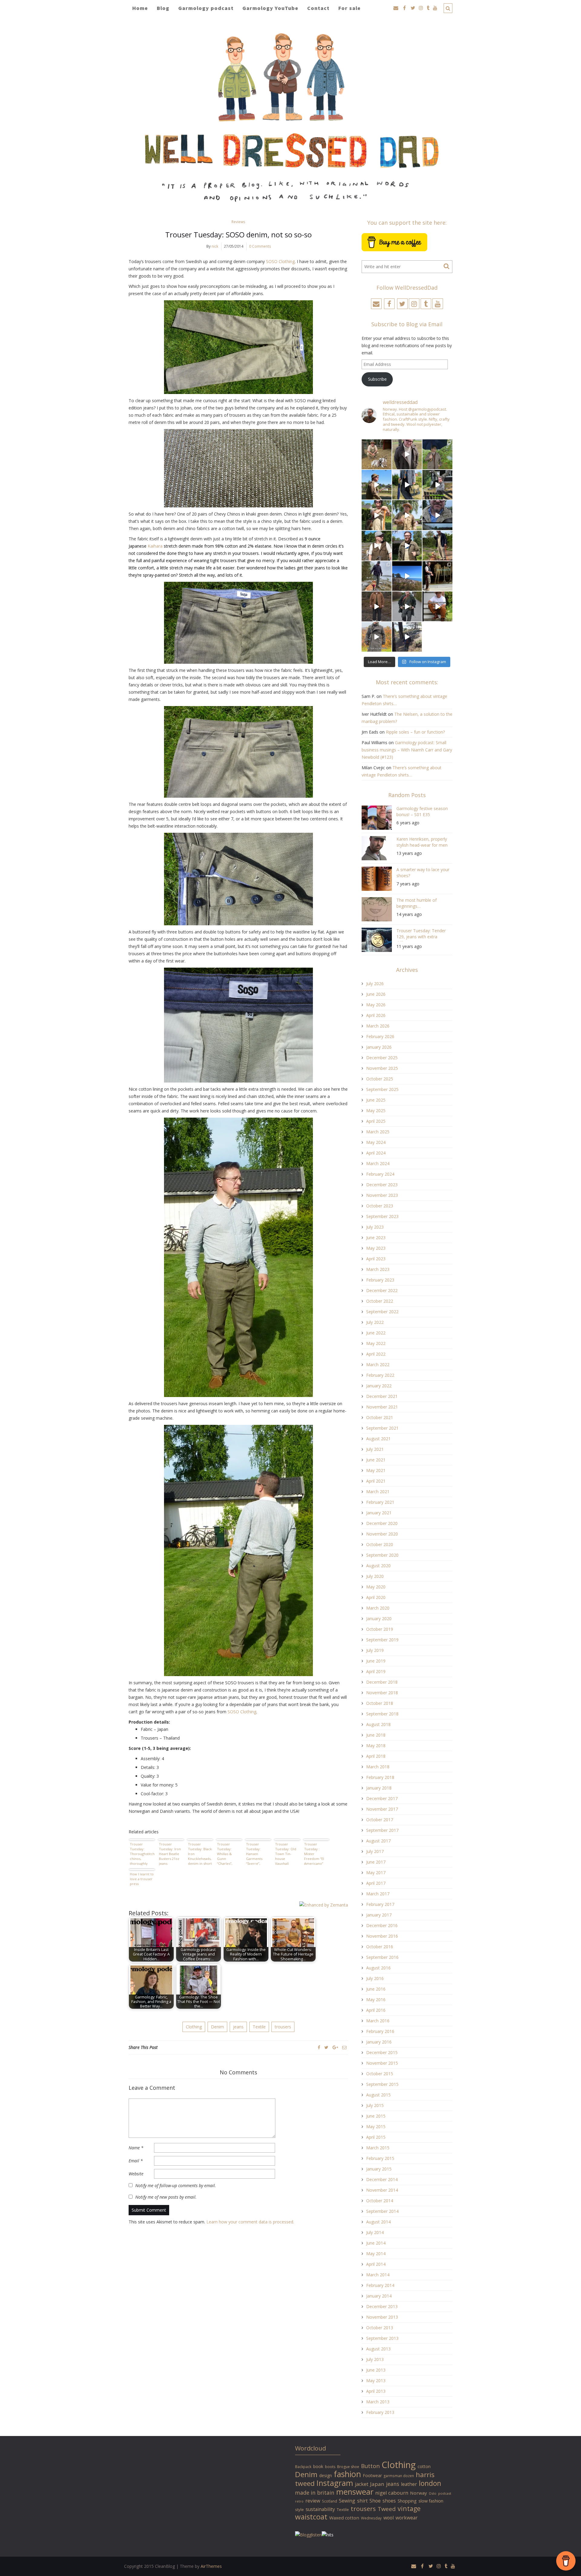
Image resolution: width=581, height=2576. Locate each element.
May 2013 (376, 2381)
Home (140, 8)
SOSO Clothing (280, 261)
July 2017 (375, 1851)
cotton (424, 2466)
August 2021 (378, 1439)
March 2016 (378, 2021)
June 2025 (376, 1100)
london (430, 2483)
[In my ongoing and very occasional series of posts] (437, 576)
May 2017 (376, 1873)
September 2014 (382, 2211)
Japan (377, 2484)
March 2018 (378, 1767)
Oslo (433, 2493)
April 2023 (376, 1259)
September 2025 (382, 1089)
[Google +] (335, 2047)
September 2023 (382, 1216)
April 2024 (376, 1153)
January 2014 (379, 2296)
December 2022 (382, 1290)
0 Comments (260, 246)
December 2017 (382, 1798)
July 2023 (375, 1227)
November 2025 (382, 1068)
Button (370, 2466)
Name (136, 2148)
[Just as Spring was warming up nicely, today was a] (377, 576)
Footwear (372, 2475)
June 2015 (376, 2116)
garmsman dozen (399, 2476)
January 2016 (379, 2042)
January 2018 (379, 1788)
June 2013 (376, 2370)
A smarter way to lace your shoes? (423, 873)
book (318, 2466)
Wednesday (371, 2518)
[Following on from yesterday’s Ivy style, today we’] (377, 485)
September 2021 (382, 1428)
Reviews (238, 222)
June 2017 (376, 1862)
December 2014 (382, 2179)
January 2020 (379, 1619)
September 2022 (382, 1312)
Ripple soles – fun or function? (415, 732)
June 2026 (376, 994)
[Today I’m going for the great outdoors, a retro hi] (407, 576)
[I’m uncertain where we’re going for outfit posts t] (437, 454)
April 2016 (376, 2010)
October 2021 (380, 1417)
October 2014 (380, 2201)
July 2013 (375, 2359)
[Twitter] (326, 2047)
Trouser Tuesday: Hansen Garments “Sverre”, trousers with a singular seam (258, 1854)
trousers (283, 2027)
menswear (355, 2492)
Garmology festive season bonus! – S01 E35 (422, 811)
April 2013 (376, 2391)
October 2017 (380, 1820)
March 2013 (378, 2402)
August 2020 (378, 1566)
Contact (318, 8)
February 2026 (380, 1036)
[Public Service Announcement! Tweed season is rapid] (377, 546)
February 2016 (380, 2031)
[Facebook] (319, 2047)
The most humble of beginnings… (417, 903)
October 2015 (380, 2074)
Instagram (335, 2483)
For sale (350, 8)
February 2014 (380, 2285)
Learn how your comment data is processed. (250, 2222)
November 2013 (382, 2317)
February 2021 (380, 1502)
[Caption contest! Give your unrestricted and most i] (377, 454)
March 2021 (378, 1492)
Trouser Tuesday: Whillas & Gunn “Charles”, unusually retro (225, 1854)
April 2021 (376, 1481)
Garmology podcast (206, 8)
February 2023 (380, 1280)
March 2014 (378, 2275)
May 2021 (376, 1470)
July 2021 (375, 1449)
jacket (362, 2484)
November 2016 (382, 1936)
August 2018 (378, 1724)
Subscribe (377, 379)
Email (136, 2161)
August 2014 (378, 2222)
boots (330, 2467)
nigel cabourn (392, 2493)
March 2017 (378, 1894)
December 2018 (382, 1682)
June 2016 (376, 1989)
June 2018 (376, 1735)
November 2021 (382, 1407)
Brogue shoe (348, 2467)
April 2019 (376, 1671)
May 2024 (376, 1142)
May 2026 (376, 1005)
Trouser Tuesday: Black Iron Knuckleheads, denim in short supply (200, 1854)
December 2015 (382, 2052)
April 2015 (376, 2137)
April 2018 (376, 1756)
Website (136, 2174)
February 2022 (380, 1375)
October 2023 (380, 1206)
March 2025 (378, 1132)
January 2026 (379, 1047)
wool (389, 2518)
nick (215, 246)
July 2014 (375, 2232)
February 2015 (380, 2158)
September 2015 (382, 2084)
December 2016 (382, 1925)
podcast (445, 2493)
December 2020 (382, 1523)
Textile (259, 2027)
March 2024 (378, 1163)
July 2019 (375, 1650)
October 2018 (380, 1703)
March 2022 (378, 1365)
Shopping (407, 2501)
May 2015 (376, 2127)
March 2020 (378, 1608)
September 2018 (382, 1714)
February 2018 (380, 1777)
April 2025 (376, 1121)
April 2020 (376, 1597)
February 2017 (380, 1904)
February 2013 (380, 2412)
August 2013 (378, 2349)
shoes (389, 2501)
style (299, 2509)
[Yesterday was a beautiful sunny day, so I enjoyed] (407, 637)
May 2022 (376, 1343)
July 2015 (375, 2105)
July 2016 (375, 1978)
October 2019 (380, 1629)
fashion (347, 2474)
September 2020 (382, 1555)
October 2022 (380, 1301)
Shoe (375, 2501)
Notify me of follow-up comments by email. (176, 2185)
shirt (362, 2501)
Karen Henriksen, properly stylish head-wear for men (422, 842)
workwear (407, 2518)
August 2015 (378, 2095)
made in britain (315, 2493)
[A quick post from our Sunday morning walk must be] (437, 546)
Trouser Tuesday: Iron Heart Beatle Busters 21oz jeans (170, 1854)
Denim (217, 2027)
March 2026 (378, 1026)
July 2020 (375, 1576)
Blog (163, 8)
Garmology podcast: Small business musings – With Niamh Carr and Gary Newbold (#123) (407, 750)
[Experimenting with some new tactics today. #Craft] (377, 606)
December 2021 (382, 1396)
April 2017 (376, 1883)
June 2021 (376, 1460)
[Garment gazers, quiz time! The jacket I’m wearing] (407, 546)
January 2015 (379, 2169)
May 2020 (376, 1587)
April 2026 (376, 1015)
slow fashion (431, 2501)
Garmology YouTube (270, 8)
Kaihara (155, 546)
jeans (238, 2027)
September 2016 (382, 1957)
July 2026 (375, 984)
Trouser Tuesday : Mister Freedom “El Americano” (314, 1854)
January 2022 (379, 1386)
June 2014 (376, 2243)
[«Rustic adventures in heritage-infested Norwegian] (437, 485)
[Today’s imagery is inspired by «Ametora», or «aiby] (407, 485)
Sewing (347, 2501)
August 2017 (378, 1841)
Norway (419, 2493)
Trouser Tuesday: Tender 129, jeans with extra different (421, 935)
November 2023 (382, 1195)
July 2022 (375, 1322)
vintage (409, 2508)
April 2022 (376, 1354)
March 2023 (378, 1269)
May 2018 (376, 1746)
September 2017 (382, 1830)
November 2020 (382, 1534)
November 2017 (382, 1809)
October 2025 (380, 1079)
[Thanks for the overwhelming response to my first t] (407, 606)
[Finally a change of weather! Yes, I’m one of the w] (437, 515)
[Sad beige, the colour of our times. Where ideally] (377, 515)
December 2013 (382, 2306)
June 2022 (376, 1333)
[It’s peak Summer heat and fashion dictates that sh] (407, 515)
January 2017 (379, 1915)
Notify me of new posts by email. (166, 2197)
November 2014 (382, 2190)
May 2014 (376, 2254)
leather (409, 2484)
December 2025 (382, 1058)
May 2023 (376, 1248)
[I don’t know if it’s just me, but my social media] (407, 454)
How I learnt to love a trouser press (142, 1879)
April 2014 (376, 2264)
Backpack (303, 2467)
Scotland (330, 2501)
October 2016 (380, 1947)
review (313, 2501)
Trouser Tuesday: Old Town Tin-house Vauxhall (286, 1854)
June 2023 (376, 1238)
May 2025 (376, 1111)
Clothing (194, 2027)
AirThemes (211, 2566)
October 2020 (380, 1544)
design (326, 2475)
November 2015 (382, 2063)
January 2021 (379, 1513)
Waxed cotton (344, 2518)
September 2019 (382, 1640)
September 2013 (382, 2338)
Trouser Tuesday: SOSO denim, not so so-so (238, 234)
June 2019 (376, 1661)
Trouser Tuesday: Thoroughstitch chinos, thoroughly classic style (142, 1854)
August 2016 (378, 1968)
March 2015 (378, 2148)
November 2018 (382, 1693)
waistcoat (311, 2517)
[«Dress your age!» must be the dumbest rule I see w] (437, 606)
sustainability (320, 2509)
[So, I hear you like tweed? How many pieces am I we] (377, 637)
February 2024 (380, 1174)
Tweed (387, 2509)
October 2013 (380, 2328)
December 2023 (382, 1185)
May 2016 (376, 2000)
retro (299, 2501)
